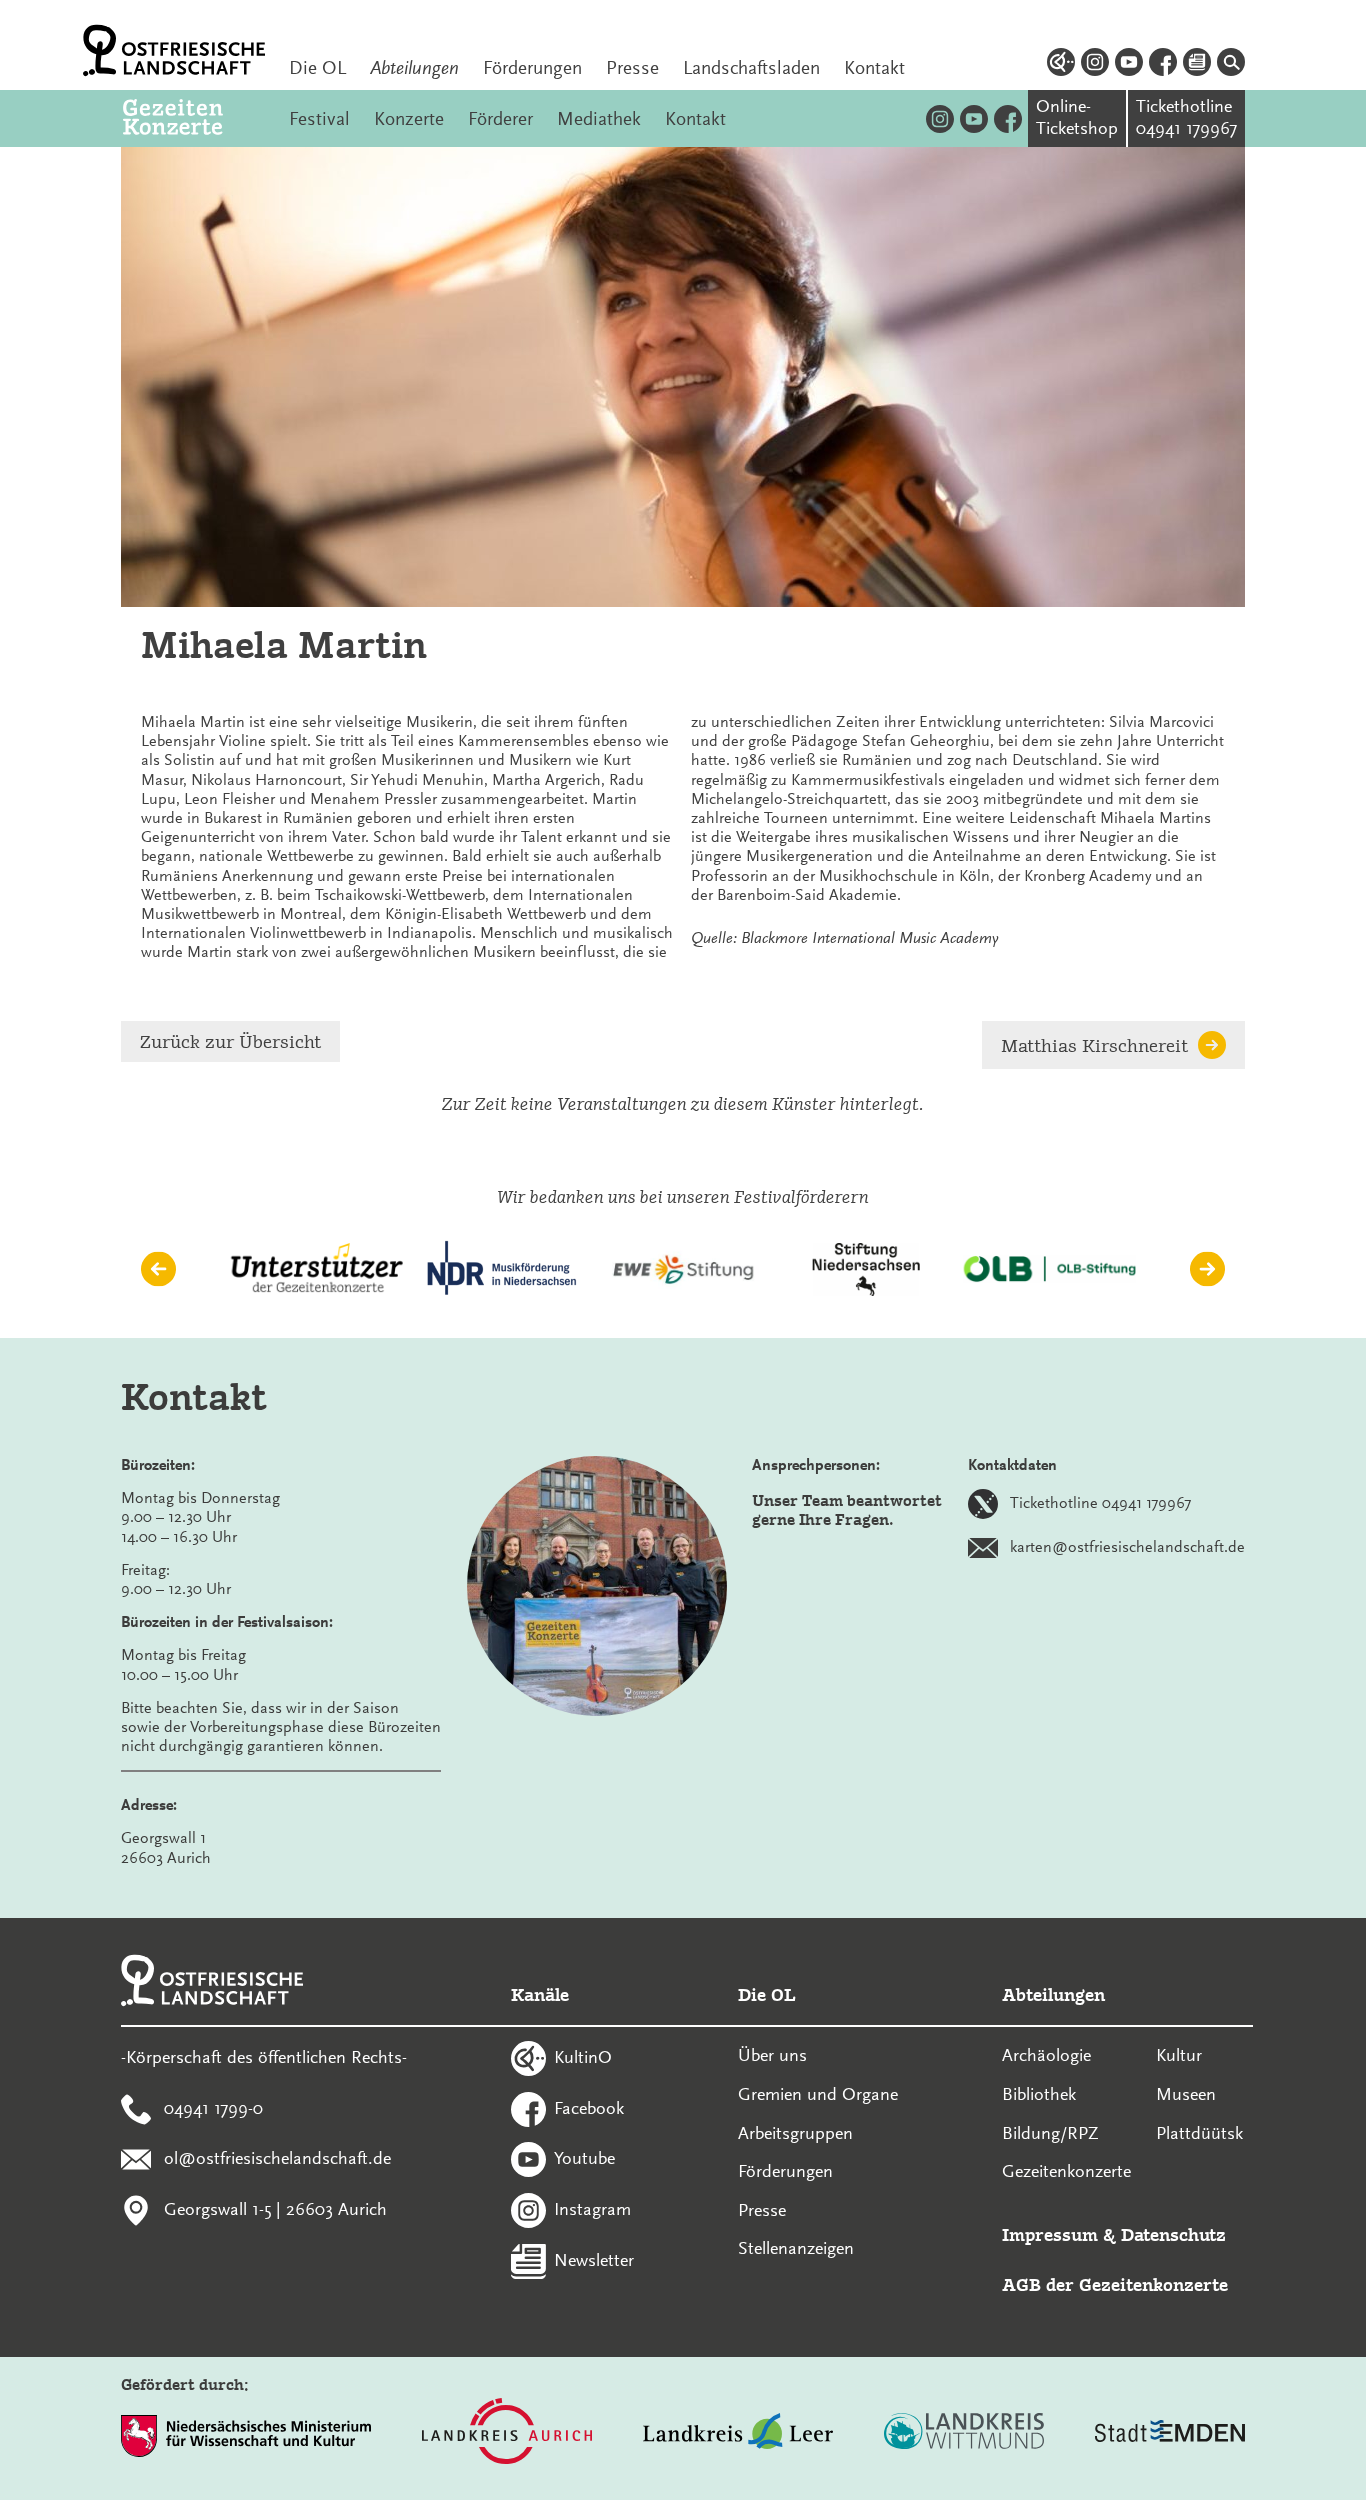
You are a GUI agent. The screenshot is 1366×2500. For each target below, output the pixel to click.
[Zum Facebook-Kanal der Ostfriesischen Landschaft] (1163, 65)
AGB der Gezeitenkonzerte (1115, 2284)
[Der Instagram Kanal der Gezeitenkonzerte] (940, 118)
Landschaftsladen (751, 68)
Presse (632, 68)
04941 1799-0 (213, 2107)
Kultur (1179, 2055)
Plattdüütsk (1199, 2133)
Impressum (1050, 2234)
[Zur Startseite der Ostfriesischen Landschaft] (174, 50)
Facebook (589, 2107)
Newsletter (594, 2259)
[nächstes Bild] (1207, 1269)
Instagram (592, 2209)
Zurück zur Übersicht (230, 1041)
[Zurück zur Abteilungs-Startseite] (194, 118)
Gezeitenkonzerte (1066, 2171)
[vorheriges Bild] (158, 1269)
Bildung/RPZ (1050, 2133)
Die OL (317, 68)
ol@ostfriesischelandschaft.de (277, 2158)
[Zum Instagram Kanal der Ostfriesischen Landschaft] (1095, 65)
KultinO (583, 2056)
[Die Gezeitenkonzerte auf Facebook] (1008, 118)
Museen (1186, 2094)
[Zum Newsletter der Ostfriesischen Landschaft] (1197, 65)
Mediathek (599, 119)
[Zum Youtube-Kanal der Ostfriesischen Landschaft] (1129, 65)
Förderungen (532, 68)
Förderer (500, 119)
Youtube (584, 2158)
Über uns (772, 2055)
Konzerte (409, 119)
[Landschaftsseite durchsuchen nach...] (1231, 65)
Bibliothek (1039, 2094)
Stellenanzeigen (796, 2248)
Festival (319, 119)
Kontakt (874, 68)
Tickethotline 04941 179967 (1100, 1503)
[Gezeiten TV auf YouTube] (974, 118)
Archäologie (1046, 2055)
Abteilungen (414, 68)
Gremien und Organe (818, 2094)
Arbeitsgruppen (795, 2133)
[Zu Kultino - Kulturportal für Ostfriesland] (1061, 65)
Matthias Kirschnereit (1094, 1045)
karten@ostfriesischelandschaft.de (1127, 1547)
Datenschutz (1173, 2234)
